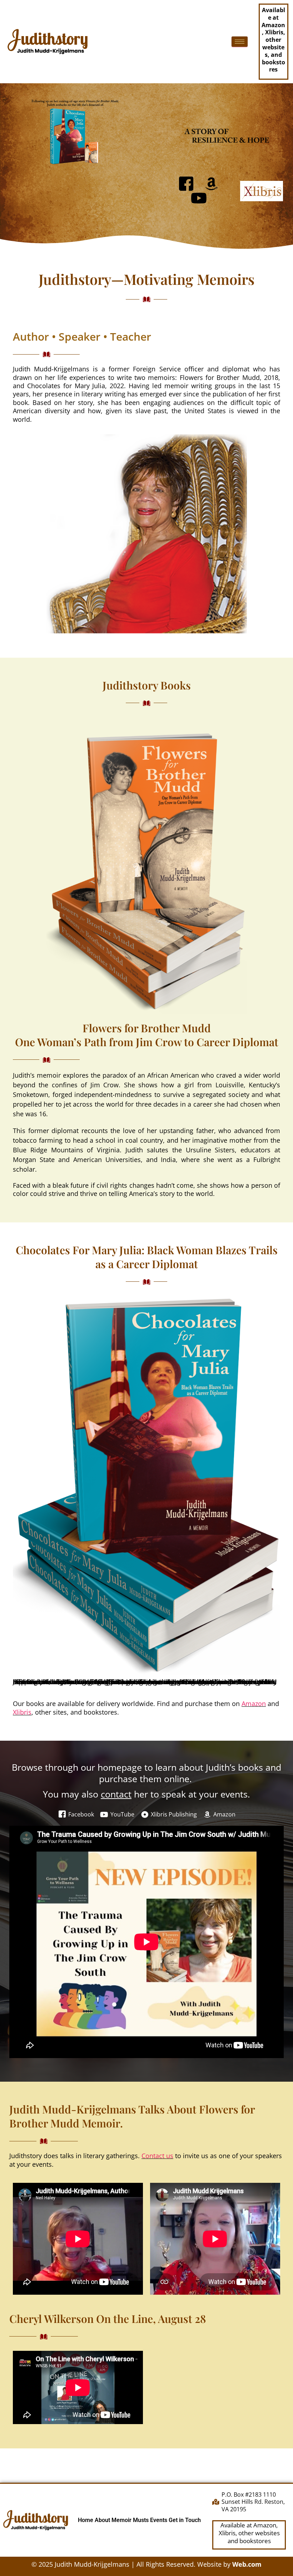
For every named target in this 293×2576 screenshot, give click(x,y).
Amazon (254, 1704)
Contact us (157, 2156)
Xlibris (22, 1712)
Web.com (247, 2564)
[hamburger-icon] (240, 42)
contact (116, 1794)
